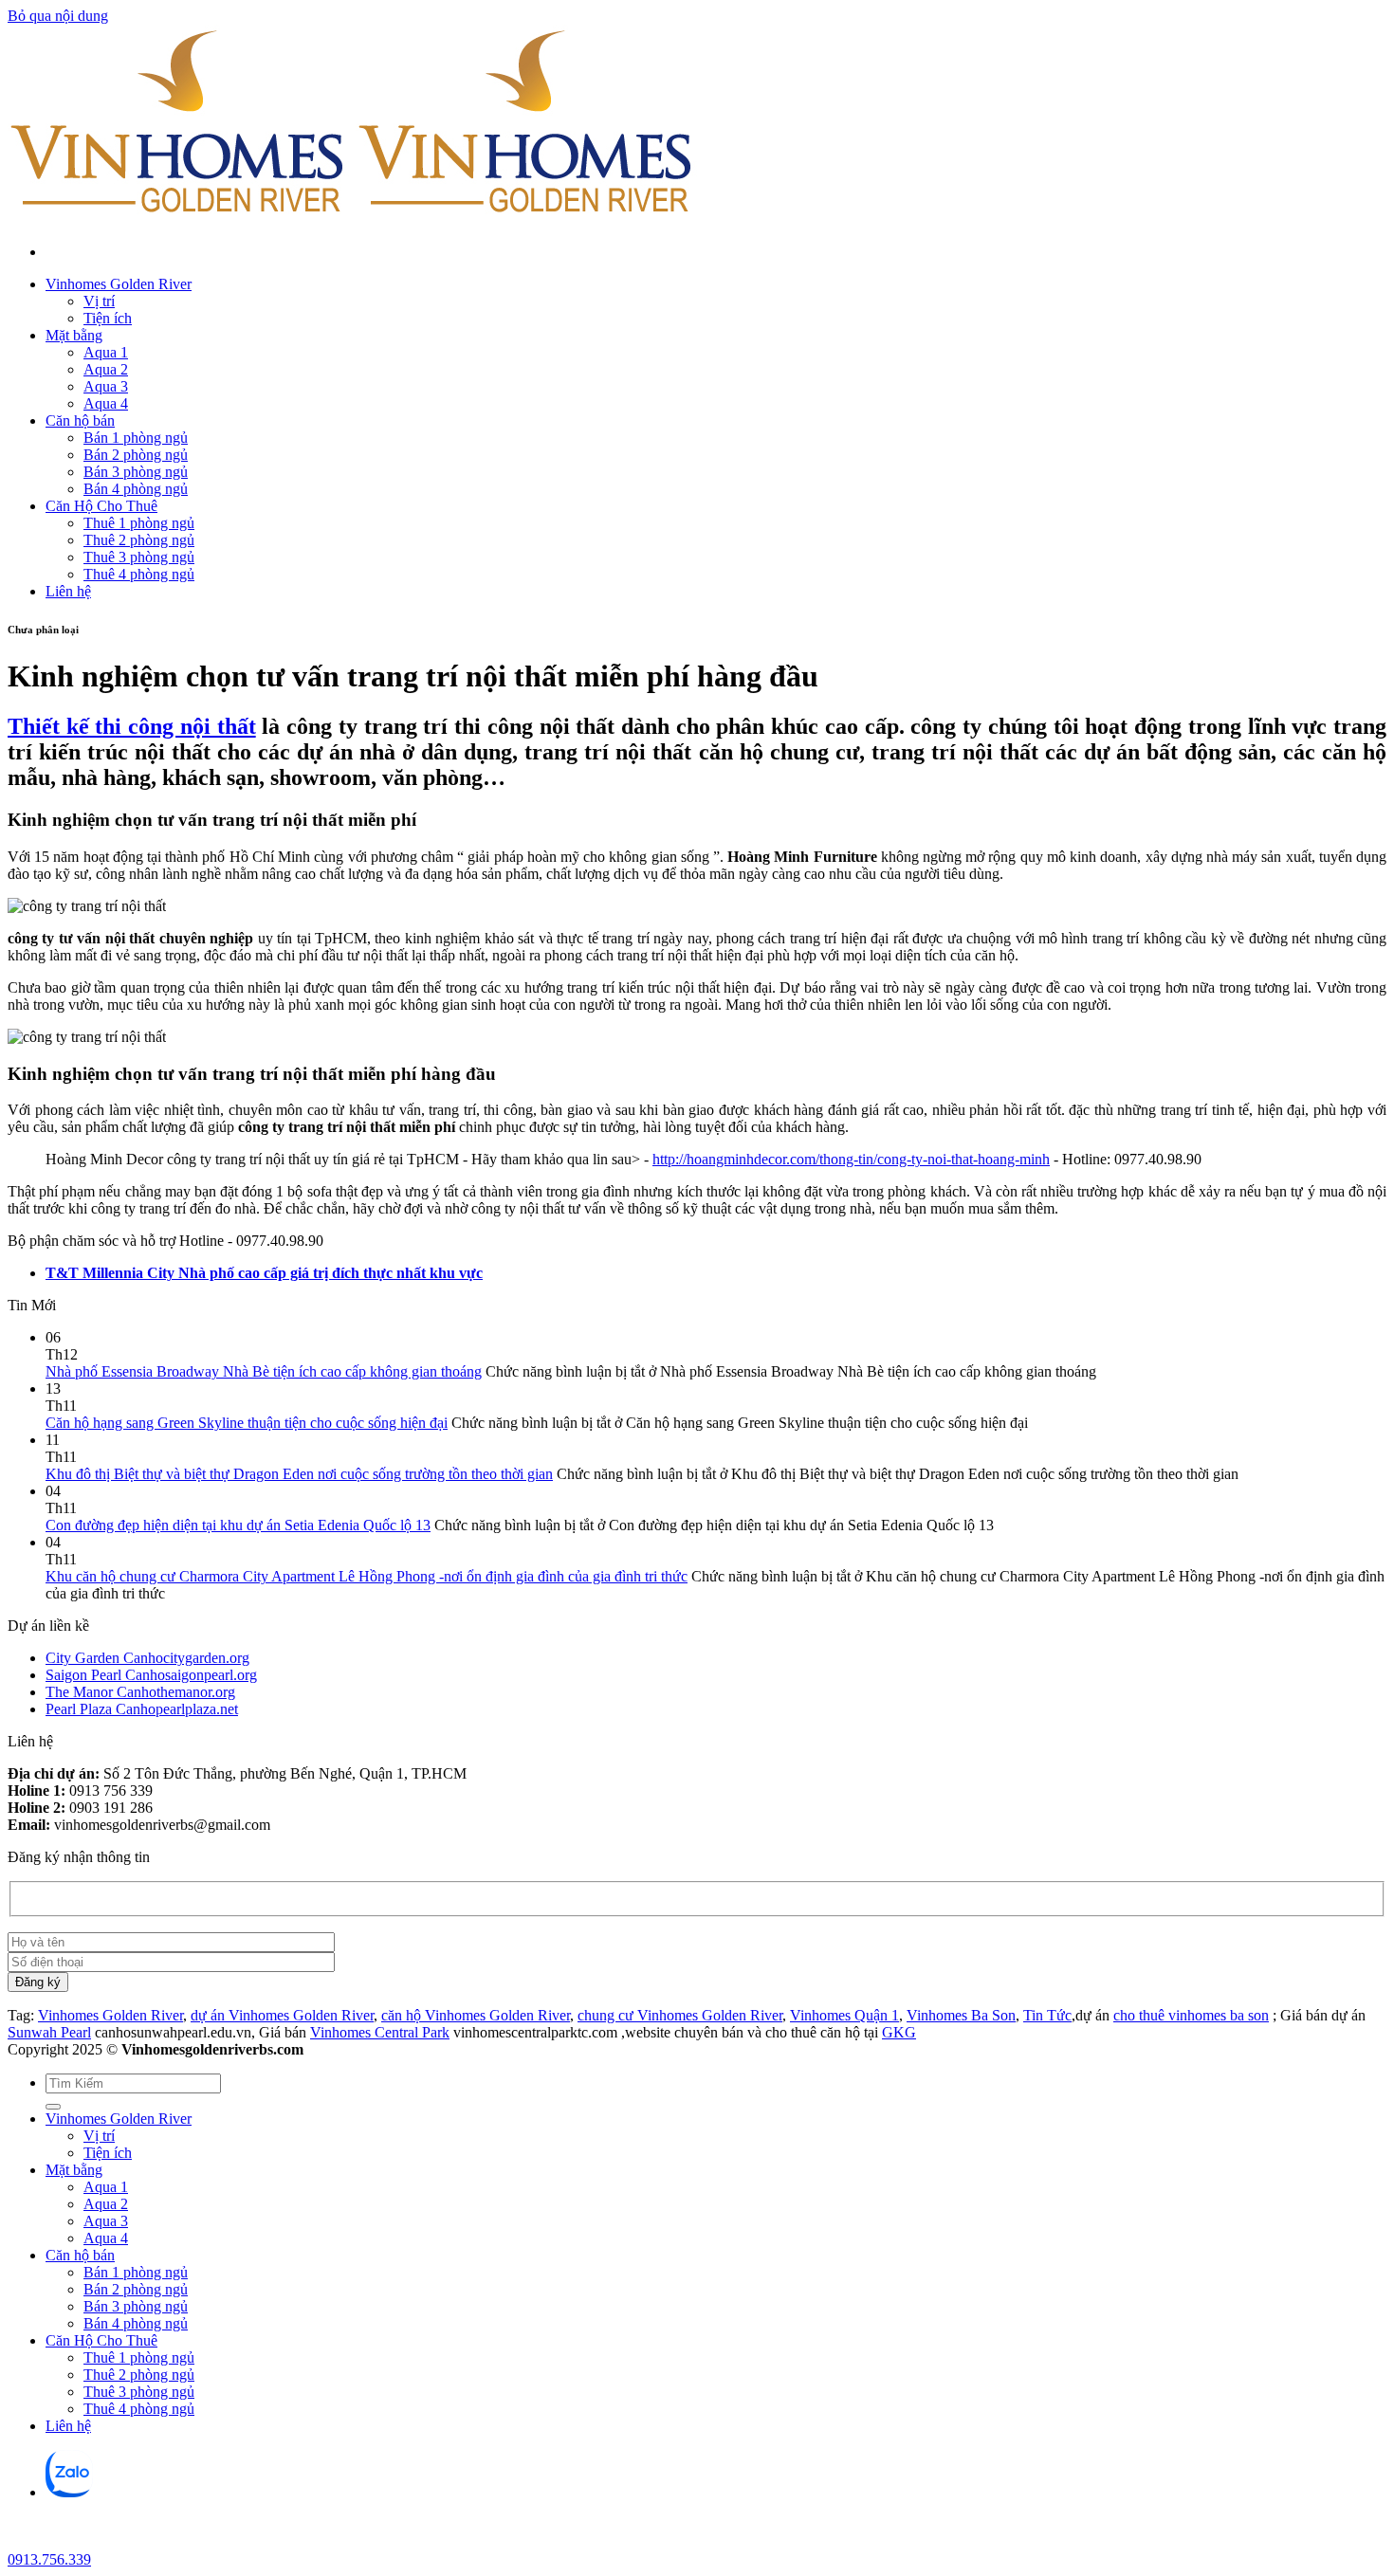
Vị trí (99, 301)
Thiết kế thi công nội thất (132, 726)
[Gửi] (53, 2107)
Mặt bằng (74, 335)
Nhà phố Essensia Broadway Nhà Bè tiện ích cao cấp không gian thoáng (264, 1371)
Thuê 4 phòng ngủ (139, 574)
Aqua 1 (106, 352)
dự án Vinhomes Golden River (282, 2015)
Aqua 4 (106, 403)
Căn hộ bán (80, 420)
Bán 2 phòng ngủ (136, 455)
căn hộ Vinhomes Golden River (476, 2015)
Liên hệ (68, 591)
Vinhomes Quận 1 (844, 2015)
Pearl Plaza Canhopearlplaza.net (142, 1709)
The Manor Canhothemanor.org (140, 1692)
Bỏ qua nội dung (58, 16)
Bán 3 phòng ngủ (136, 472)
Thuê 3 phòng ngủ (139, 557)
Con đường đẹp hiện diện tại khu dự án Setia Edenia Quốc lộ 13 (238, 1525)
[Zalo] (69, 2492)
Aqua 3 (106, 386)
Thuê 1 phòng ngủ (139, 523)
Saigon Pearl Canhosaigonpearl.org (151, 1675)
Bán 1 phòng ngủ (136, 438)
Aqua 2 (106, 369)
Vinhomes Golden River (119, 284)
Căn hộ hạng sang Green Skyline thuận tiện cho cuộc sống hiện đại (247, 1423)
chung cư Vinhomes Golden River (680, 2015)
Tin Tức (1047, 2015)
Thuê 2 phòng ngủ (139, 540)
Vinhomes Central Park (380, 2032)
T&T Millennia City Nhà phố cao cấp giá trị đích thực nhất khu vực (264, 1273)
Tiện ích (108, 318)
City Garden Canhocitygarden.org (147, 1658)
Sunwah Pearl (49, 2032)
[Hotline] (23, 2542)
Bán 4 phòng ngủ (136, 489)
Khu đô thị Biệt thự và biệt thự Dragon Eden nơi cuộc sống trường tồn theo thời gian (299, 1474)
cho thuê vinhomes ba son (1191, 2015)
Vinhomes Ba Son (961, 2015)
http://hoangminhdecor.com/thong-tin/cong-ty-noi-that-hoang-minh (851, 1159)
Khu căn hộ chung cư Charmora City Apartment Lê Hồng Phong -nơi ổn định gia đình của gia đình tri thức (367, 1576)
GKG (899, 2032)
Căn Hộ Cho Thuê (101, 506)
